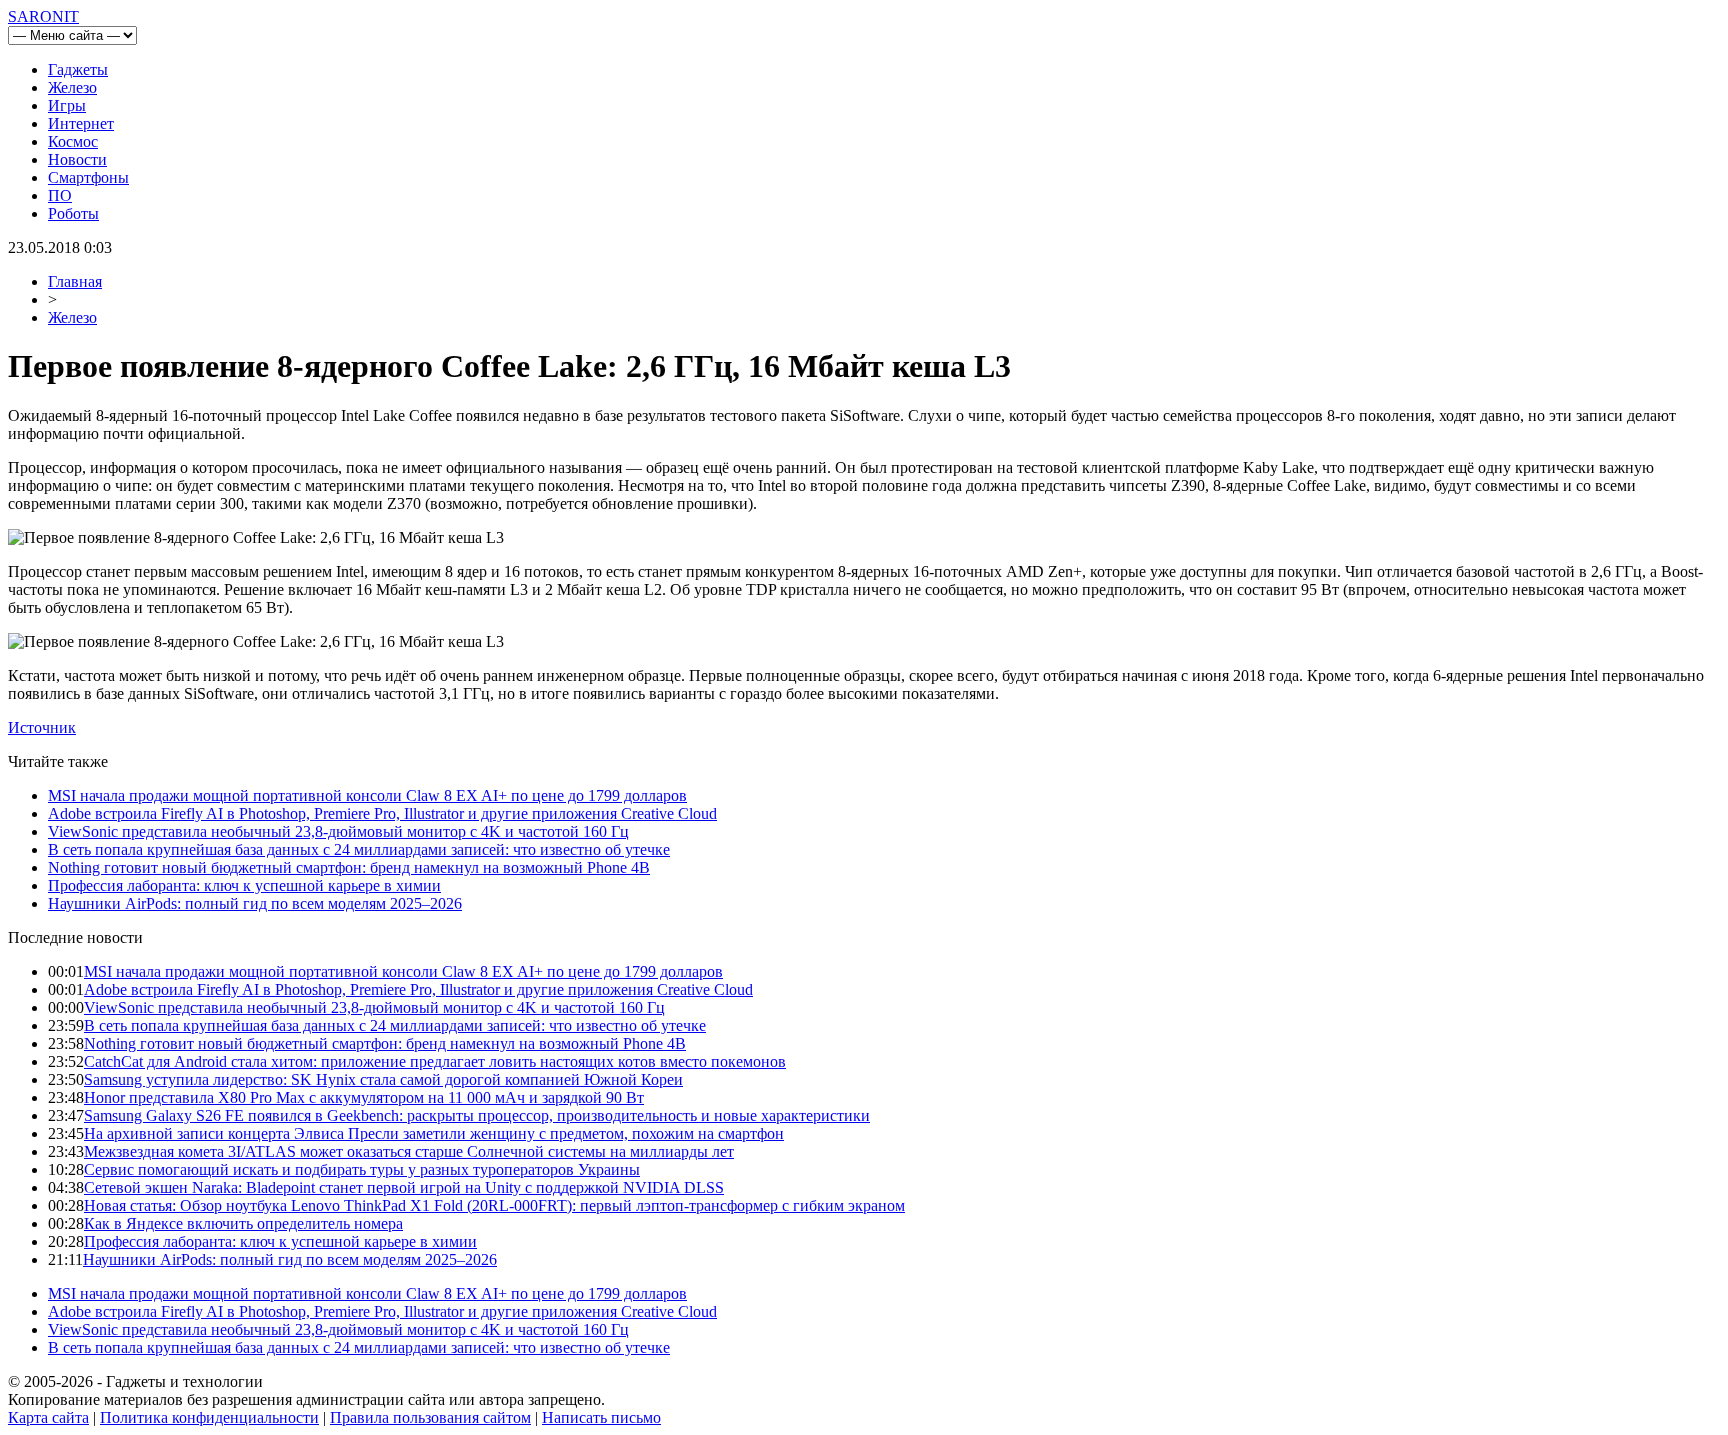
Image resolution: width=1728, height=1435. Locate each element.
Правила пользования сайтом (430, 1417)
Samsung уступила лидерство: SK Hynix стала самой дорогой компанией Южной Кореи (383, 1079)
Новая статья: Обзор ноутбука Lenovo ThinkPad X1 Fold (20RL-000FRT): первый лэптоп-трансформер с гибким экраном (494, 1205)
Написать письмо (601, 1417)
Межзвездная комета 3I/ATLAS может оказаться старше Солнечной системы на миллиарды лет (409, 1151)
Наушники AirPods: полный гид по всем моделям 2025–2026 (255, 903)
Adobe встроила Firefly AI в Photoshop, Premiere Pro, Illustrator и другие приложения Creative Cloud (382, 813)
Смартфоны (88, 177)
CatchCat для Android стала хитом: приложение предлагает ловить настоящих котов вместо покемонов (435, 1061)
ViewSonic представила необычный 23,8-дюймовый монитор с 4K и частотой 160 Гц (338, 831)
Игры (67, 105)
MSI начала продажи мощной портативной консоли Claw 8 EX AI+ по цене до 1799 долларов (367, 795)
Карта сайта (48, 1417)
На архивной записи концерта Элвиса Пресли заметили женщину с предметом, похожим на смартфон (434, 1133)
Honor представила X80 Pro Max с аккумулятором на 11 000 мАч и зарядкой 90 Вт (364, 1097)
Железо (72, 87)
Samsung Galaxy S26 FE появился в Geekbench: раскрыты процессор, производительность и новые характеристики (477, 1115)
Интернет (81, 123)
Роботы (73, 213)
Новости (77, 159)
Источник (42, 727)
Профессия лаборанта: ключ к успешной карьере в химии (244, 885)
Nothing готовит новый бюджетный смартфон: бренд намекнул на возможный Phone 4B (349, 867)
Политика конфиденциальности (209, 1417)
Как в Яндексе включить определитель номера (243, 1223)
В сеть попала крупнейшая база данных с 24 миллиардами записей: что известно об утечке (359, 849)
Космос (73, 141)
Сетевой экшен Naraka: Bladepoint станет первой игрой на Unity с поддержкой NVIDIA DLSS (404, 1187)
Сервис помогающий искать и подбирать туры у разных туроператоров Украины (362, 1169)
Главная (75, 281)
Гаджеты (78, 69)
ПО (60, 195)
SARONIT (43, 16)
